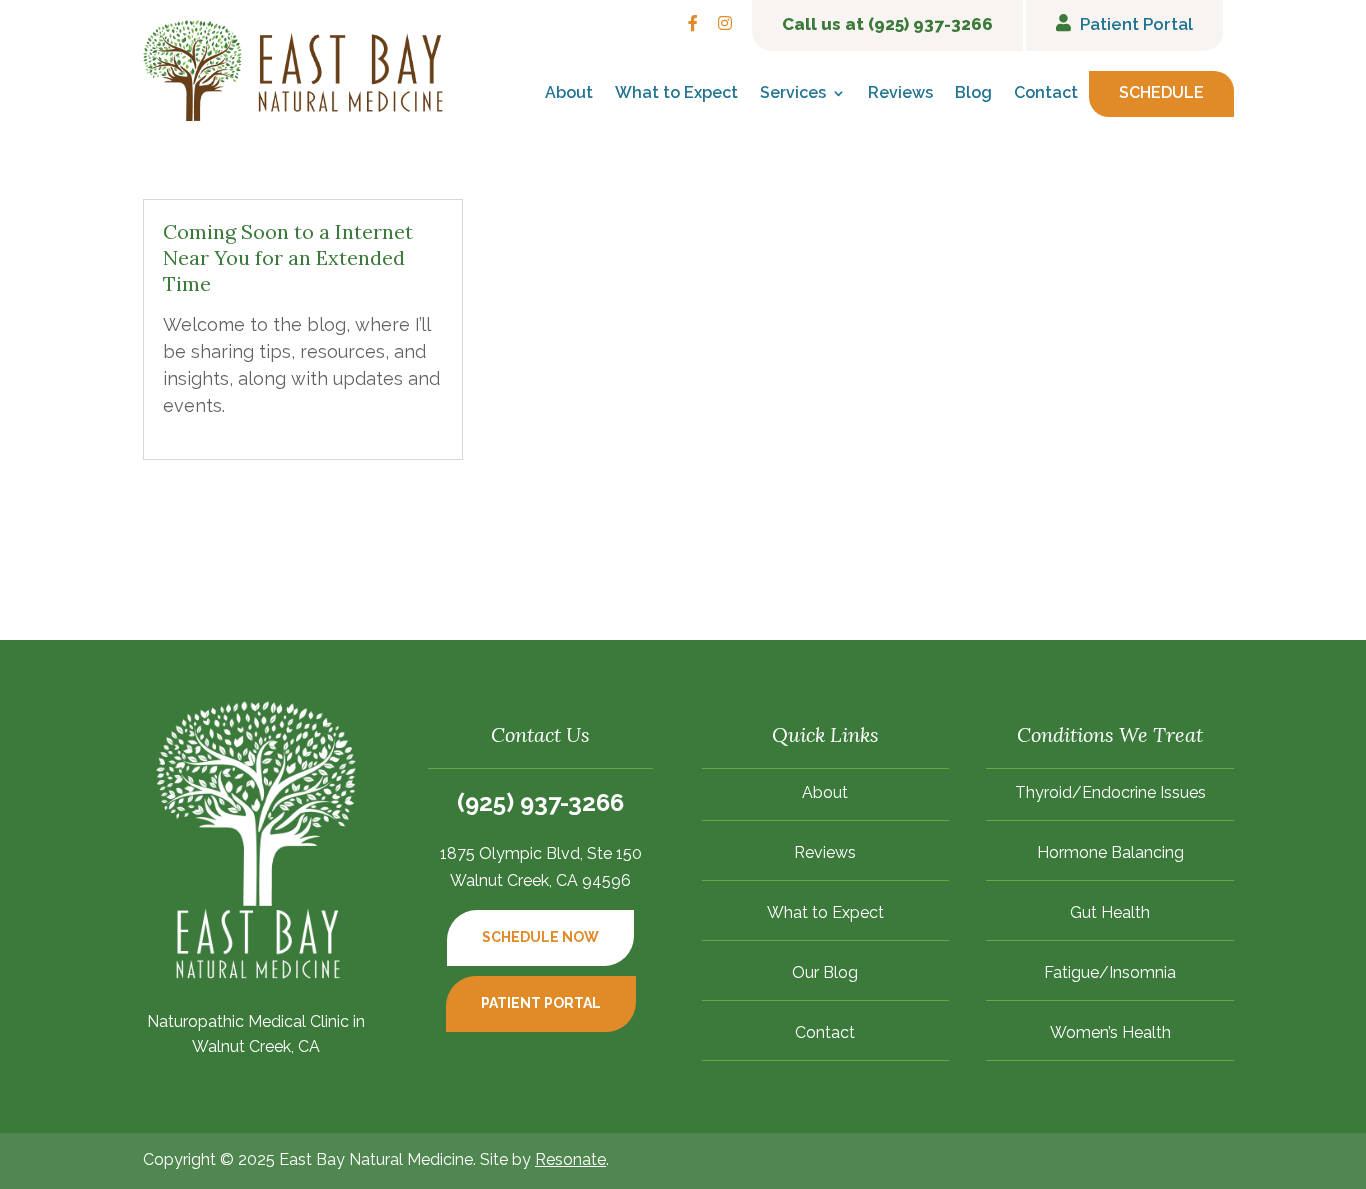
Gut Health (1110, 914)
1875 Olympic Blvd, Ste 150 (541, 853)
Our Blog (825, 974)
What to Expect (676, 94)
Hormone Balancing (1110, 854)
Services (793, 94)
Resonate (570, 1159)
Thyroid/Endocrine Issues (1110, 794)
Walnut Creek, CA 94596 (540, 880)
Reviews (900, 94)
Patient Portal (541, 1003)
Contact (1046, 94)
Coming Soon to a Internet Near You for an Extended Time (288, 257)
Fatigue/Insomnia (1110, 974)
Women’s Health (1110, 1034)
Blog (973, 94)
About (569, 94)
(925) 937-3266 (540, 802)
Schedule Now (540, 937)
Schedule (1161, 94)
